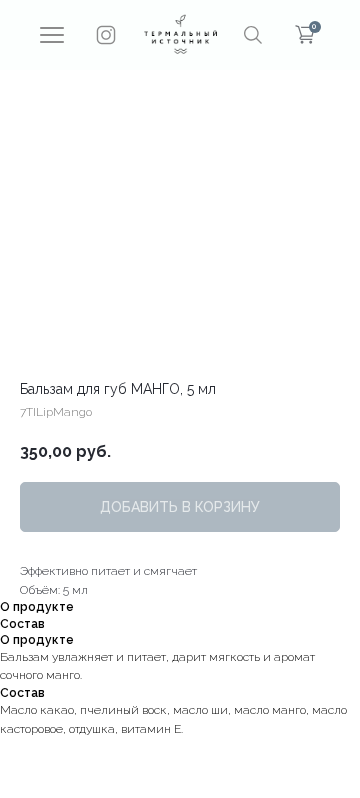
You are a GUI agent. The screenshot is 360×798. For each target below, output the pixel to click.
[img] (180, 34)
